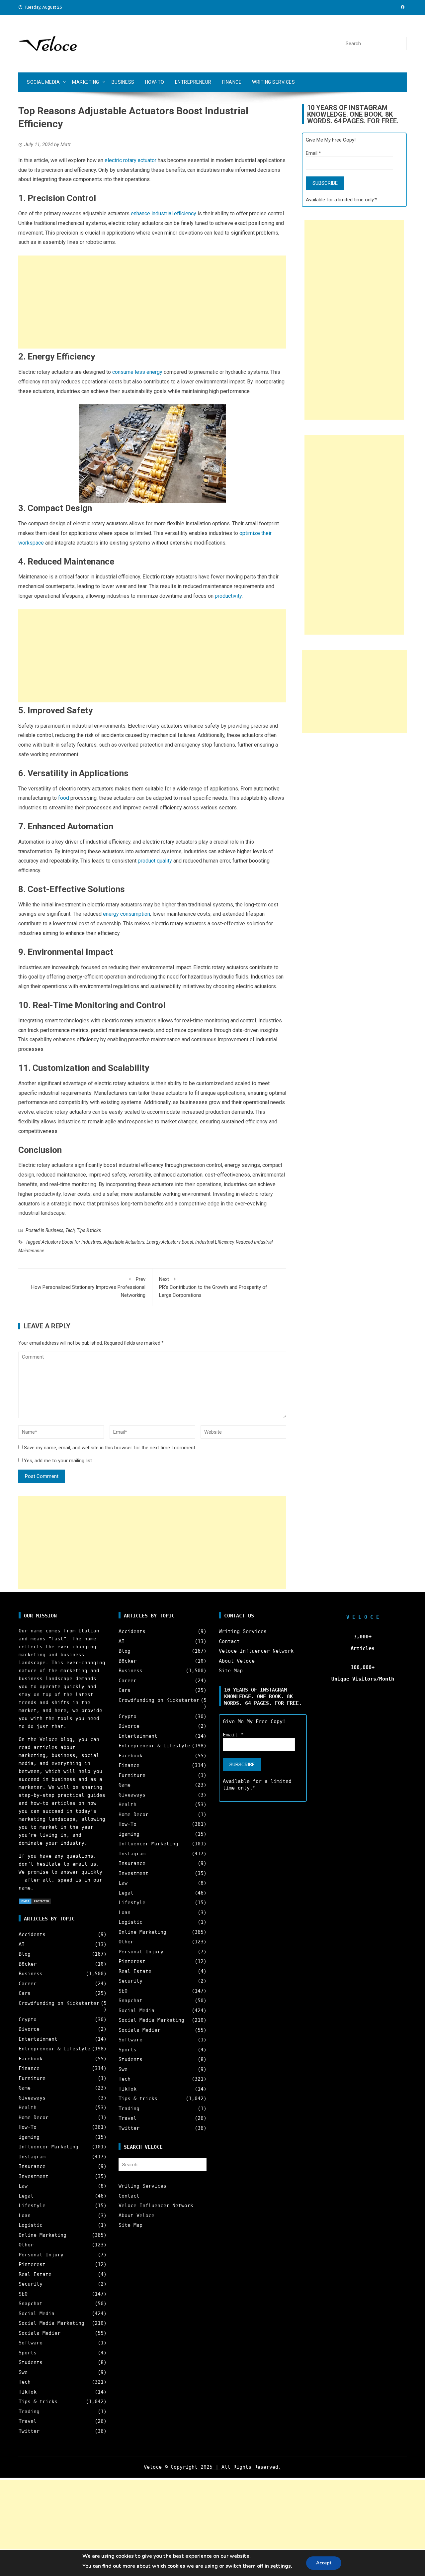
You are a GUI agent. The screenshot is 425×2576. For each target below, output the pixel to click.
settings (281, 2566)
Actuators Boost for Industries (71, 1242)
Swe (23, 2372)
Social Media (43, 82)
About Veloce (136, 2215)
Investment (34, 2176)
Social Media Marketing (51, 2323)
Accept (324, 2563)
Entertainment (38, 2039)
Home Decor (34, 2117)
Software (31, 2343)
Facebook (31, 2059)
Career (28, 1984)
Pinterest (32, 2264)
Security (31, 2284)
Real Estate (35, 2274)
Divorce (29, 2029)
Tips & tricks (89, 1230)
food (64, 798)
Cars (25, 1993)
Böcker (28, 1964)
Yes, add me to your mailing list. (58, 1461)
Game (25, 2088)
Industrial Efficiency (214, 1242)
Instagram (32, 2157)
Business (123, 82)
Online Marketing (42, 2235)
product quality (155, 861)
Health (28, 2108)
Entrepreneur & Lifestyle (54, 2049)
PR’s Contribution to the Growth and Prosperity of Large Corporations (213, 1287)
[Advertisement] (152, 302)
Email (313, 153)
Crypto (28, 2019)
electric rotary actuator (130, 160)
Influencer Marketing (48, 2147)
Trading (29, 2412)
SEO (23, 2294)
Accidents (32, 1934)
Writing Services (273, 82)
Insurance (32, 2166)
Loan (25, 2215)
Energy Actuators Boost (170, 1242)
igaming (29, 2137)
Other (26, 2245)
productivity (228, 596)
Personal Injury (41, 2255)
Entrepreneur (193, 82)
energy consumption (127, 914)
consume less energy (137, 372)
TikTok (28, 2392)
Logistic (31, 2225)
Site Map (130, 2225)
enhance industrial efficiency (164, 213)
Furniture (32, 2078)
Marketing (86, 82)
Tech (70, 1230)
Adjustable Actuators (124, 1242)
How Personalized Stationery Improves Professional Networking (88, 1287)
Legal (26, 2196)
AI (22, 1944)
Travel (28, 2421)
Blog (25, 1954)
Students (31, 2362)
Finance (232, 82)
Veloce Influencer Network (156, 2206)
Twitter (29, 2431)
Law (23, 2186)
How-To (155, 82)
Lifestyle (32, 2206)
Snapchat (31, 2304)
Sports (28, 2353)
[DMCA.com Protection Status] (35, 1901)
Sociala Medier (40, 2333)
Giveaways (32, 2098)
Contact (129, 2196)
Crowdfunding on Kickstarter (59, 2003)
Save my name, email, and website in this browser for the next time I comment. (110, 1448)
